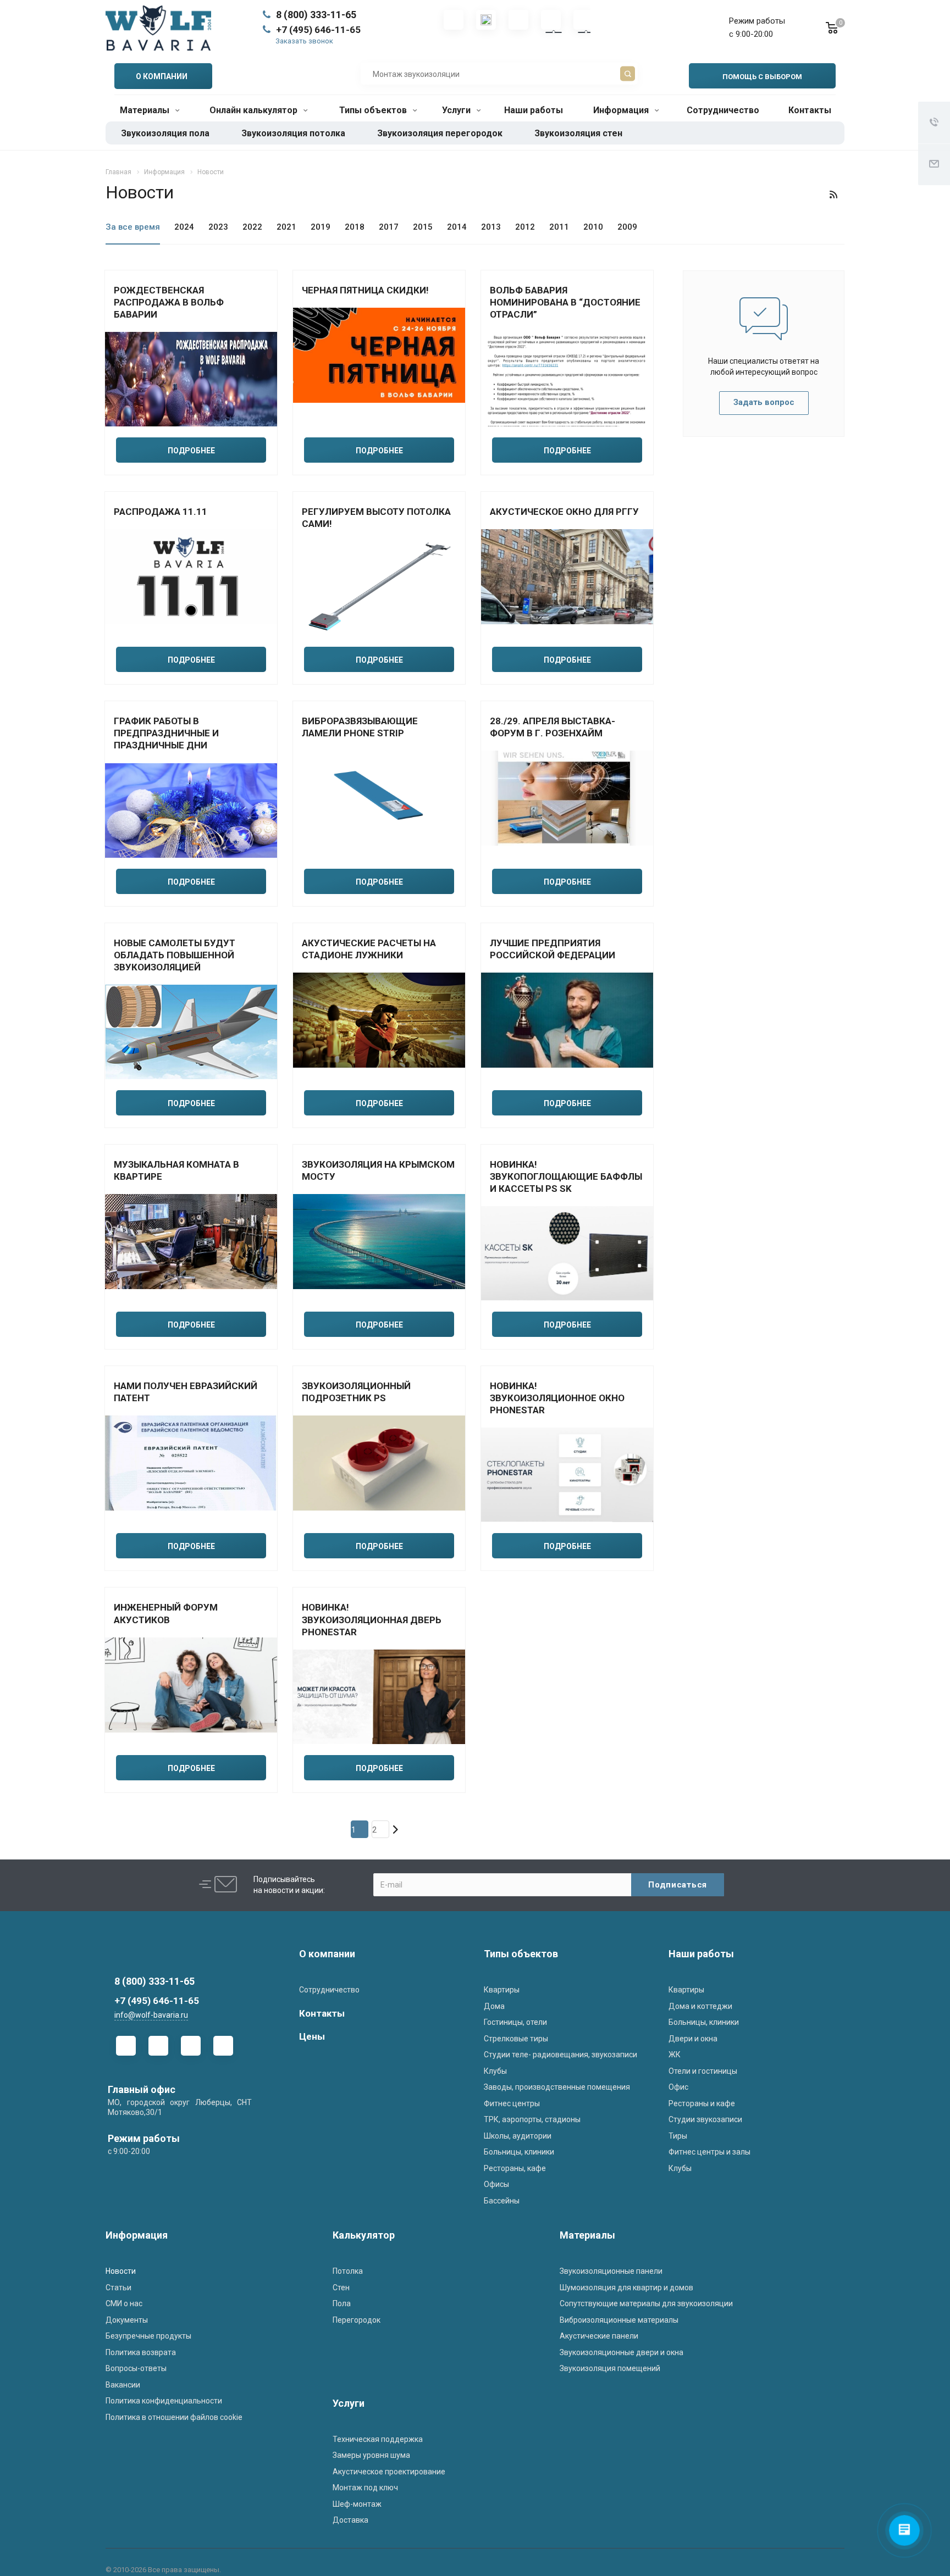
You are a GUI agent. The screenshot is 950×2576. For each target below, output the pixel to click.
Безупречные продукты (148, 2336)
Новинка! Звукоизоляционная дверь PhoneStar (372, 1619)
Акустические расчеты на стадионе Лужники (369, 949)
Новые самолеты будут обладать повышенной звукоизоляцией (175, 955)
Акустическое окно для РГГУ (564, 512)
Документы (127, 2320)
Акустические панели (599, 2336)
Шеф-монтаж (357, 2504)
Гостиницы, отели (515, 2022)
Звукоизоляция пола (165, 133)
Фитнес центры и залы (709, 2152)
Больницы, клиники (519, 2152)
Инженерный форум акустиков (166, 1613)
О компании (327, 1954)
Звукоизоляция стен (578, 133)
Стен (341, 2288)
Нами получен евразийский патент (186, 1392)
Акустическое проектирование (389, 2472)
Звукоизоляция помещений (610, 2368)
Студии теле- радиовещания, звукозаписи (560, 2055)
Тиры (678, 2136)
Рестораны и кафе (702, 2103)
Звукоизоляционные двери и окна (622, 2352)
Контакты (810, 110)
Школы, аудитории (518, 2136)
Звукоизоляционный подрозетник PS (356, 1392)
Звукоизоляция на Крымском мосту (378, 1170)
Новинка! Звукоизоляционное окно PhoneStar (557, 1398)
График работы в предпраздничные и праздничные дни (166, 733)
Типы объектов (374, 110)
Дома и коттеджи (700, 2006)
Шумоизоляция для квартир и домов (626, 2288)
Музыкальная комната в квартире (176, 1170)
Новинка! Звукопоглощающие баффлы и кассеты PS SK (566, 1176)
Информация (622, 110)
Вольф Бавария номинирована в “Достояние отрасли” (565, 302)
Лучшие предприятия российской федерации (553, 949)
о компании (162, 76)
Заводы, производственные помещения (557, 2087)
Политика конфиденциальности (164, 2401)
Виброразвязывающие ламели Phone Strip (360, 727)
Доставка (350, 2520)
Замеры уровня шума (371, 2455)
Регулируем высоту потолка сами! (376, 518)
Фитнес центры (512, 2103)
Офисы (496, 2184)
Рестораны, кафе (515, 2168)
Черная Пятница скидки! (365, 290)
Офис (678, 2087)
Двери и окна (693, 2039)
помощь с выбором (762, 77)
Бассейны (502, 2201)
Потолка (348, 2271)
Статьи (118, 2288)
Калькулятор (364, 2235)
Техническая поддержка (378, 2439)
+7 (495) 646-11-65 (318, 30)
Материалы (146, 110)
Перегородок (357, 2320)
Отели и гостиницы (703, 2071)
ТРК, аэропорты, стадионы (532, 2119)
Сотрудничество (723, 110)
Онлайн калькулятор (255, 110)
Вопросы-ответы (136, 2368)
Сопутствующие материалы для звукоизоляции (646, 2303)
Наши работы (534, 110)
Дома (494, 2006)
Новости (121, 2271)
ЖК (675, 2055)
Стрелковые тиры (516, 2039)
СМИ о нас (124, 2303)
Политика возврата (141, 2352)
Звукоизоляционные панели (611, 2271)
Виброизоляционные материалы (619, 2320)
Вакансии (123, 2385)
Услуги (457, 110)
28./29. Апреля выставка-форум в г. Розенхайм (553, 727)
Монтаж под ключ (365, 2488)
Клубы (495, 2071)
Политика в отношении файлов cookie (174, 2417)
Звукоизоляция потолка (293, 133)
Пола (342, 2303)
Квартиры (502, 1990)
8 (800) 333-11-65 (316, 15)
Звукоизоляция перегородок (440, 133)
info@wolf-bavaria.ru (151, 2015)
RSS (833, 195)
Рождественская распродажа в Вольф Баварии (169, 302)
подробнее (191, 451)
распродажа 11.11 (161, 512)
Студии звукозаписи (705, 2119)
